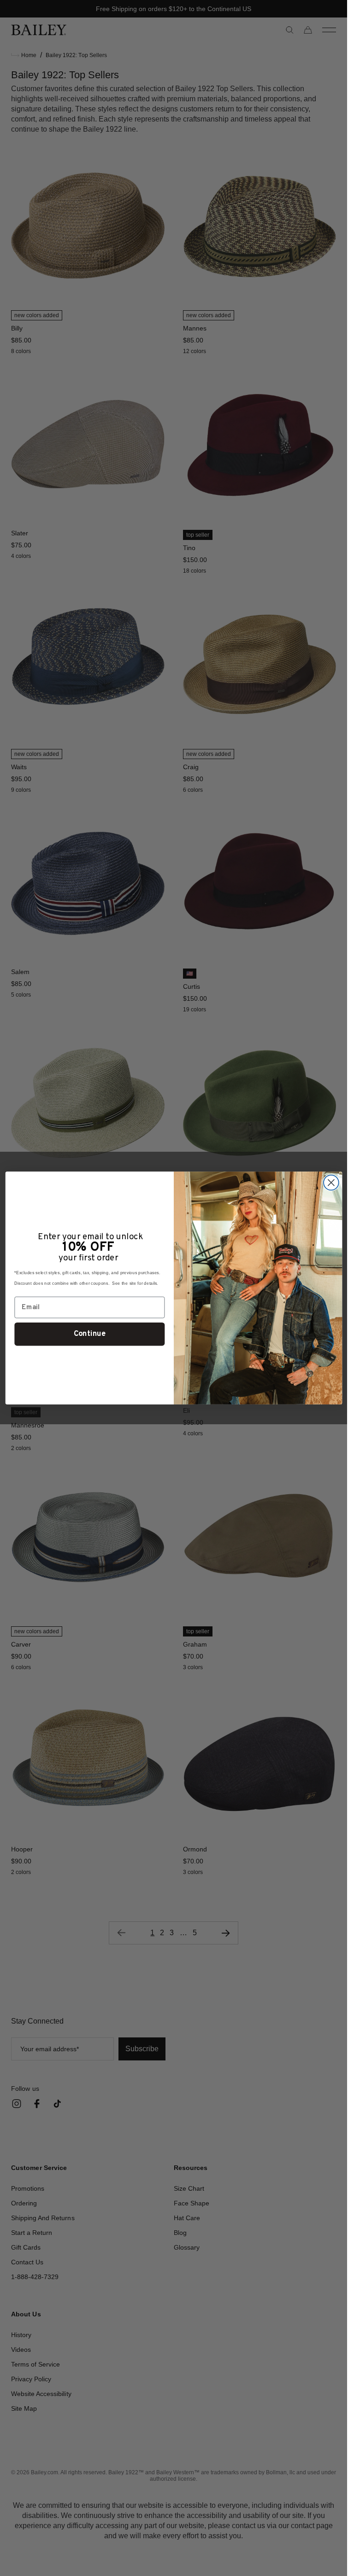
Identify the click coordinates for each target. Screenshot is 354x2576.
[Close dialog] (331, 1183)
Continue (89, 1334)
